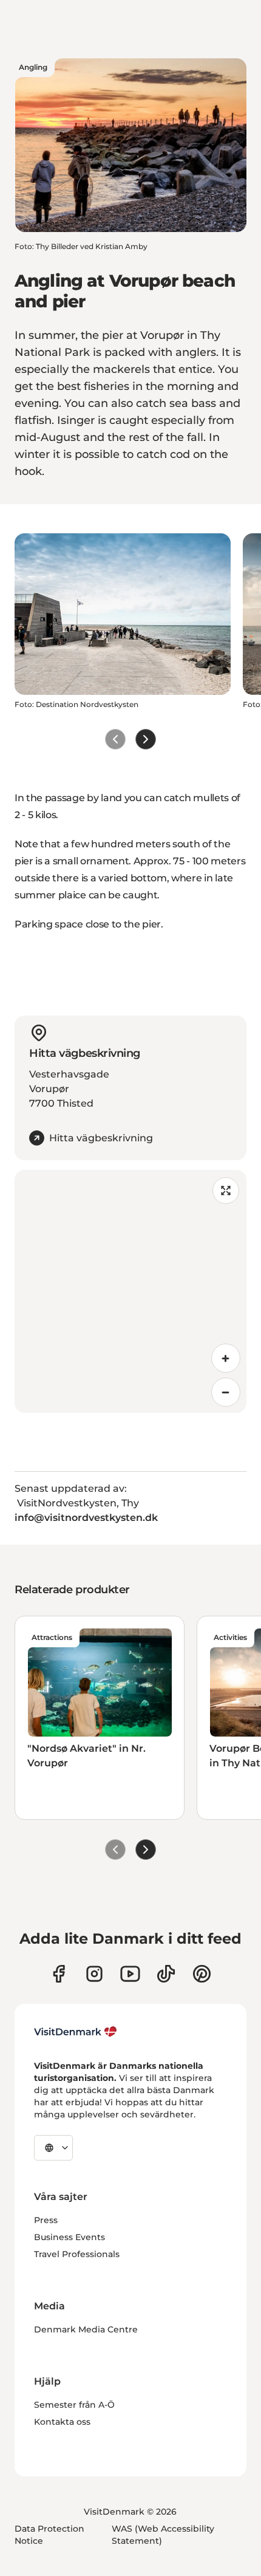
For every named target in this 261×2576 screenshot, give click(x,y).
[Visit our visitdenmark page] (130, 1974)
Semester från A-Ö (74, 2405)
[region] (130, 1291)
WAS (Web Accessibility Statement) (163, 2535)
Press (46, 2220)
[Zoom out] (226, 1392)
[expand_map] (226, 1191)
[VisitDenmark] (76, 2032)
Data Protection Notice (49, 2535)
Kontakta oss (62, 2422)
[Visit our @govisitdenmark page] (166, 1974)
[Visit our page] (94, 1974)
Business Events (69, 2237)
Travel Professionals (77, 2254)
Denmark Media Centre (86, 2329)
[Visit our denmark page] (59, 1974)
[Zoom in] (226, 1358)
